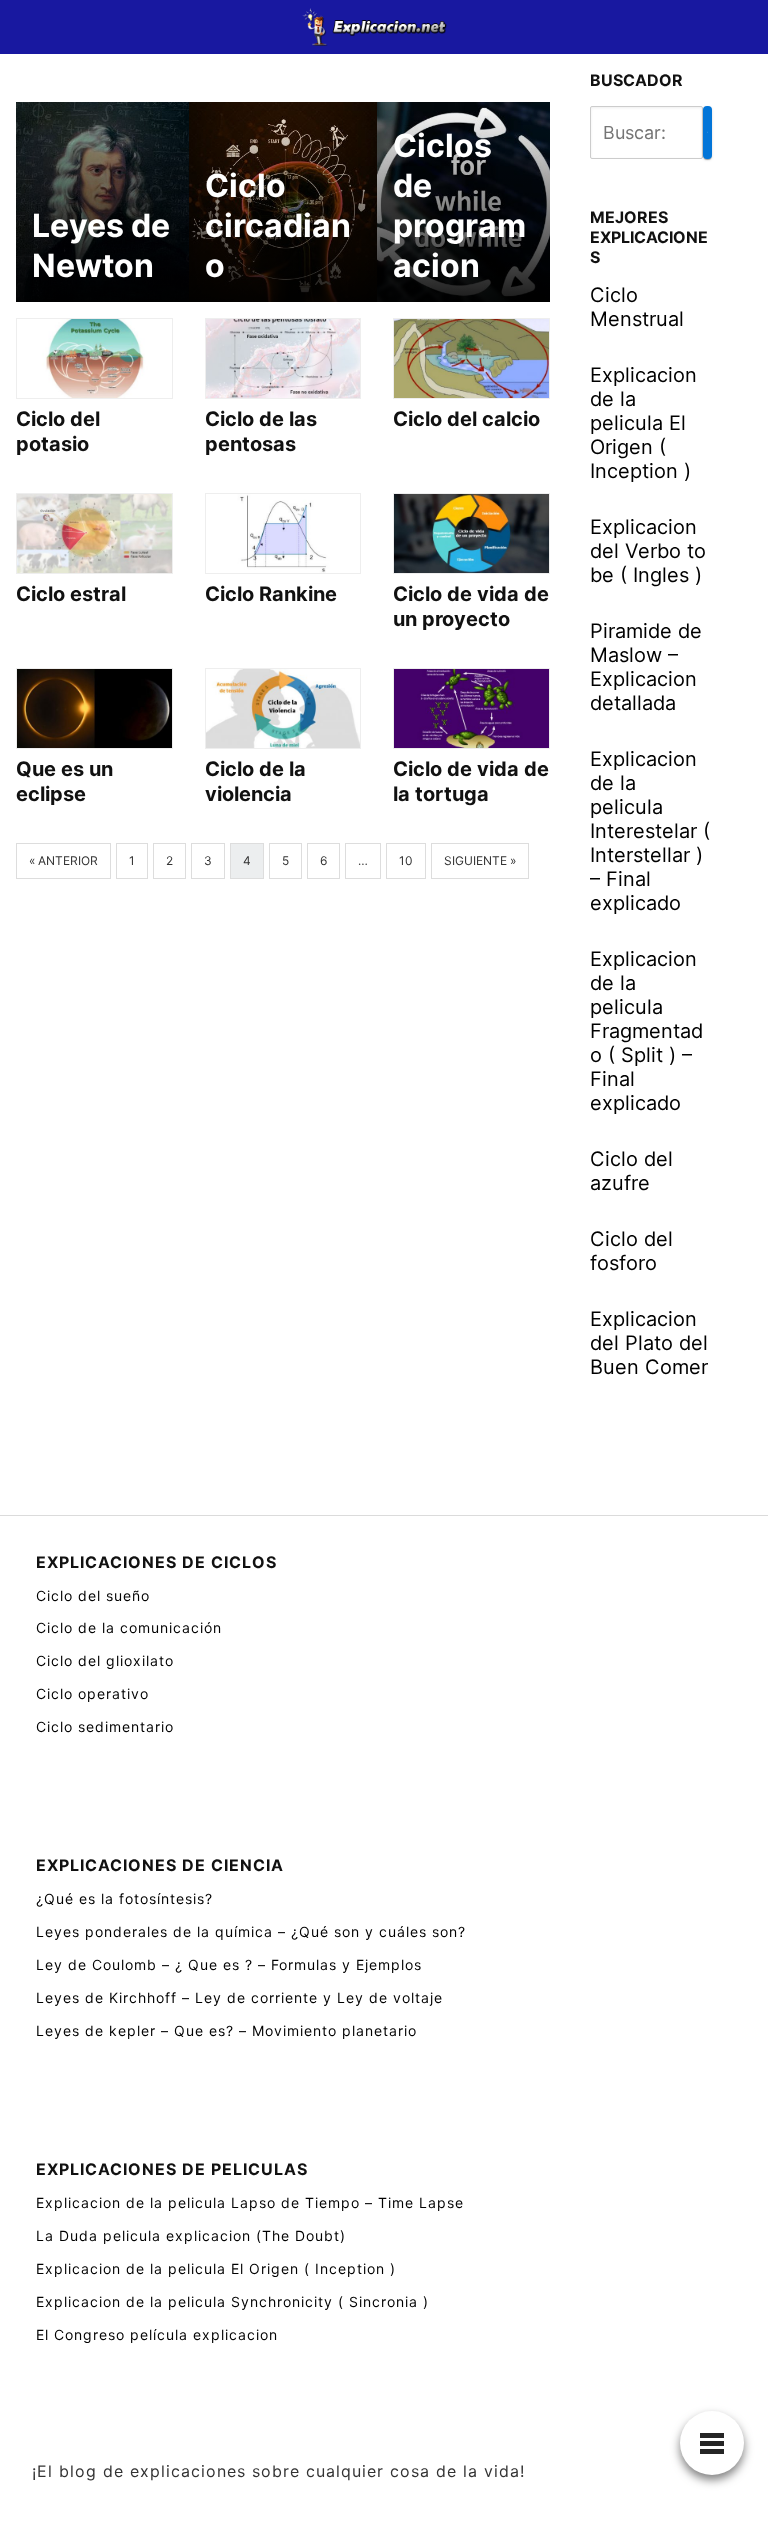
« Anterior (63, 860)
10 (406, 860)
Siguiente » (480, 860)
